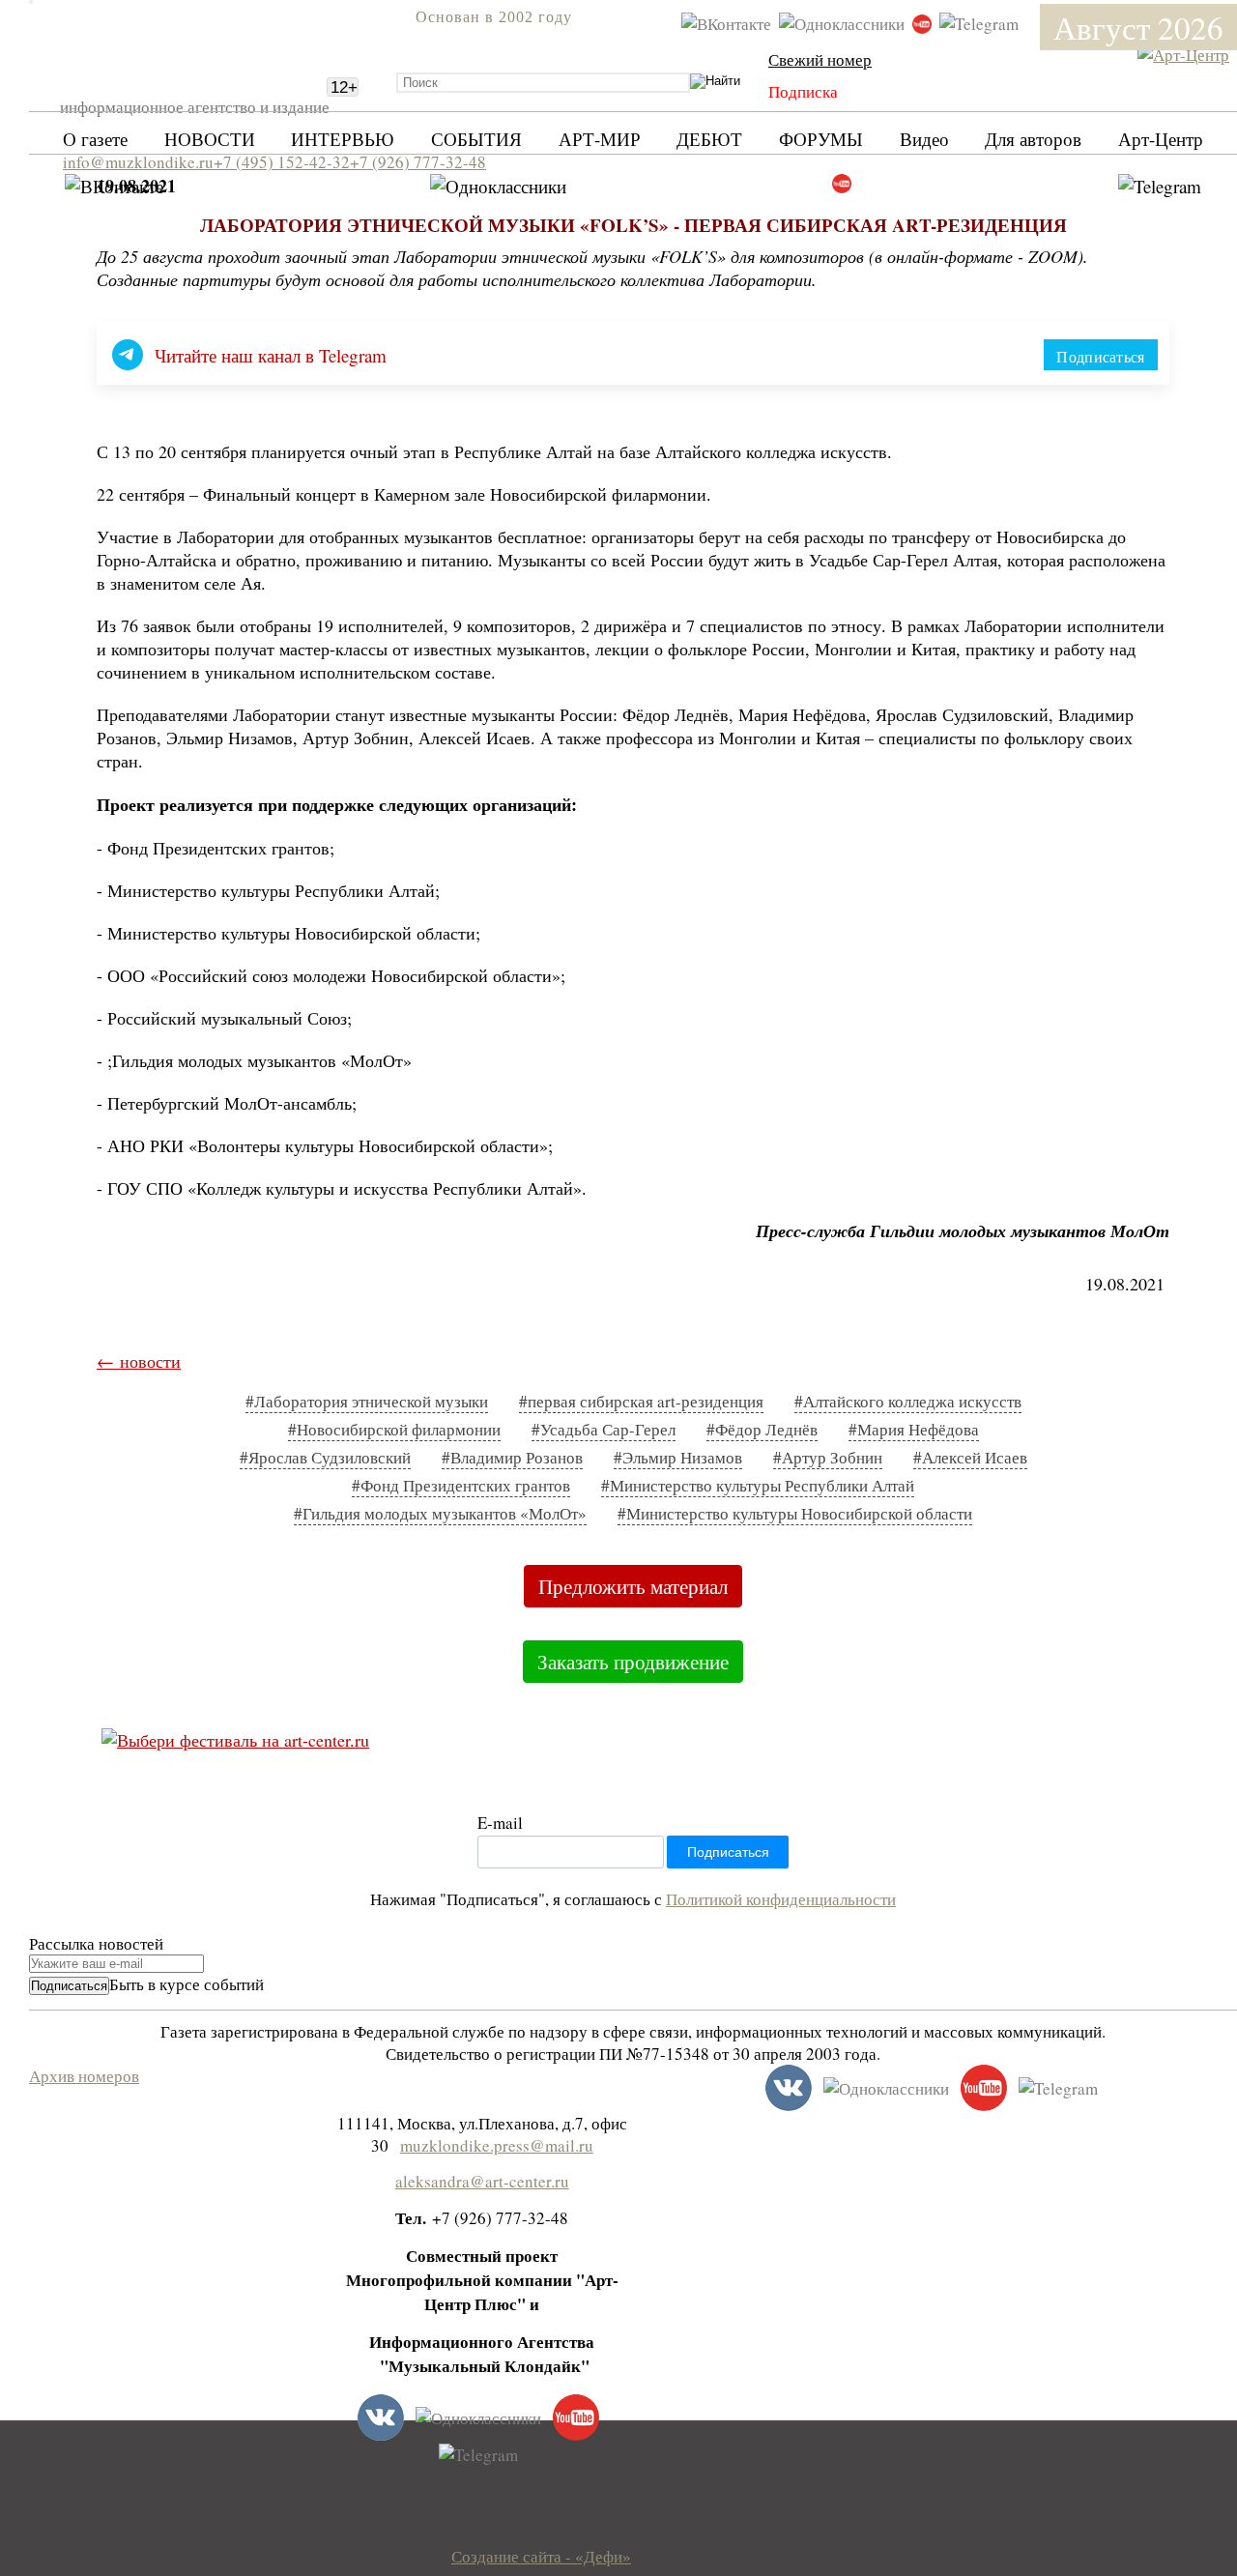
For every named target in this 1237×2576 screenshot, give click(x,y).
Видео (924, 139)
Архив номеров (84, 2076)
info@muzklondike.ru (138, 162)
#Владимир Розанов (512, 1457)
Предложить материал (633, 1586)
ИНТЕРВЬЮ (343, 139)
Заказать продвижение (633, 1662)
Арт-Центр (1161, 139)
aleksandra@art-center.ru (482, 2181)
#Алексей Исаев (970, 1457)
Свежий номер (820, 59)
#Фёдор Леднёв (762, 1429)
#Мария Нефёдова (914, 1429)
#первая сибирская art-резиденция (641, 1401)
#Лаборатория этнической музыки (367, 1401)
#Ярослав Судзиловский (325, 1457)
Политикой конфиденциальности (781, 1899)
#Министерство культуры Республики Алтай (758, 1485)
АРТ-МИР (600, 139)
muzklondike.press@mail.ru (497, 2145)
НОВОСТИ (210, 139)
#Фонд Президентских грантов (461, 1485)
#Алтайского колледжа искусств (908, 1401)
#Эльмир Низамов (678, 1457)
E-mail (500, 1823)
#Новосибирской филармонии (394, 1429)
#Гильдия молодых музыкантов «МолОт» (440, 1513)
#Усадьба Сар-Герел (604, 1429)
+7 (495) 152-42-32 (282, 162)
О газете (95, 139)
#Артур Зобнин (828, 1457)
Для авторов (1033, 139)
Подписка (803, 91)
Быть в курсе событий (187, 1984)
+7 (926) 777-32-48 (418, 162)
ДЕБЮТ (709, 139)
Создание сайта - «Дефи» (541, 2556)
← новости (139, 1361)
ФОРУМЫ (821, 139)
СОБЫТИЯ (476, 139)
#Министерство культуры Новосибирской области (795, 1513)
